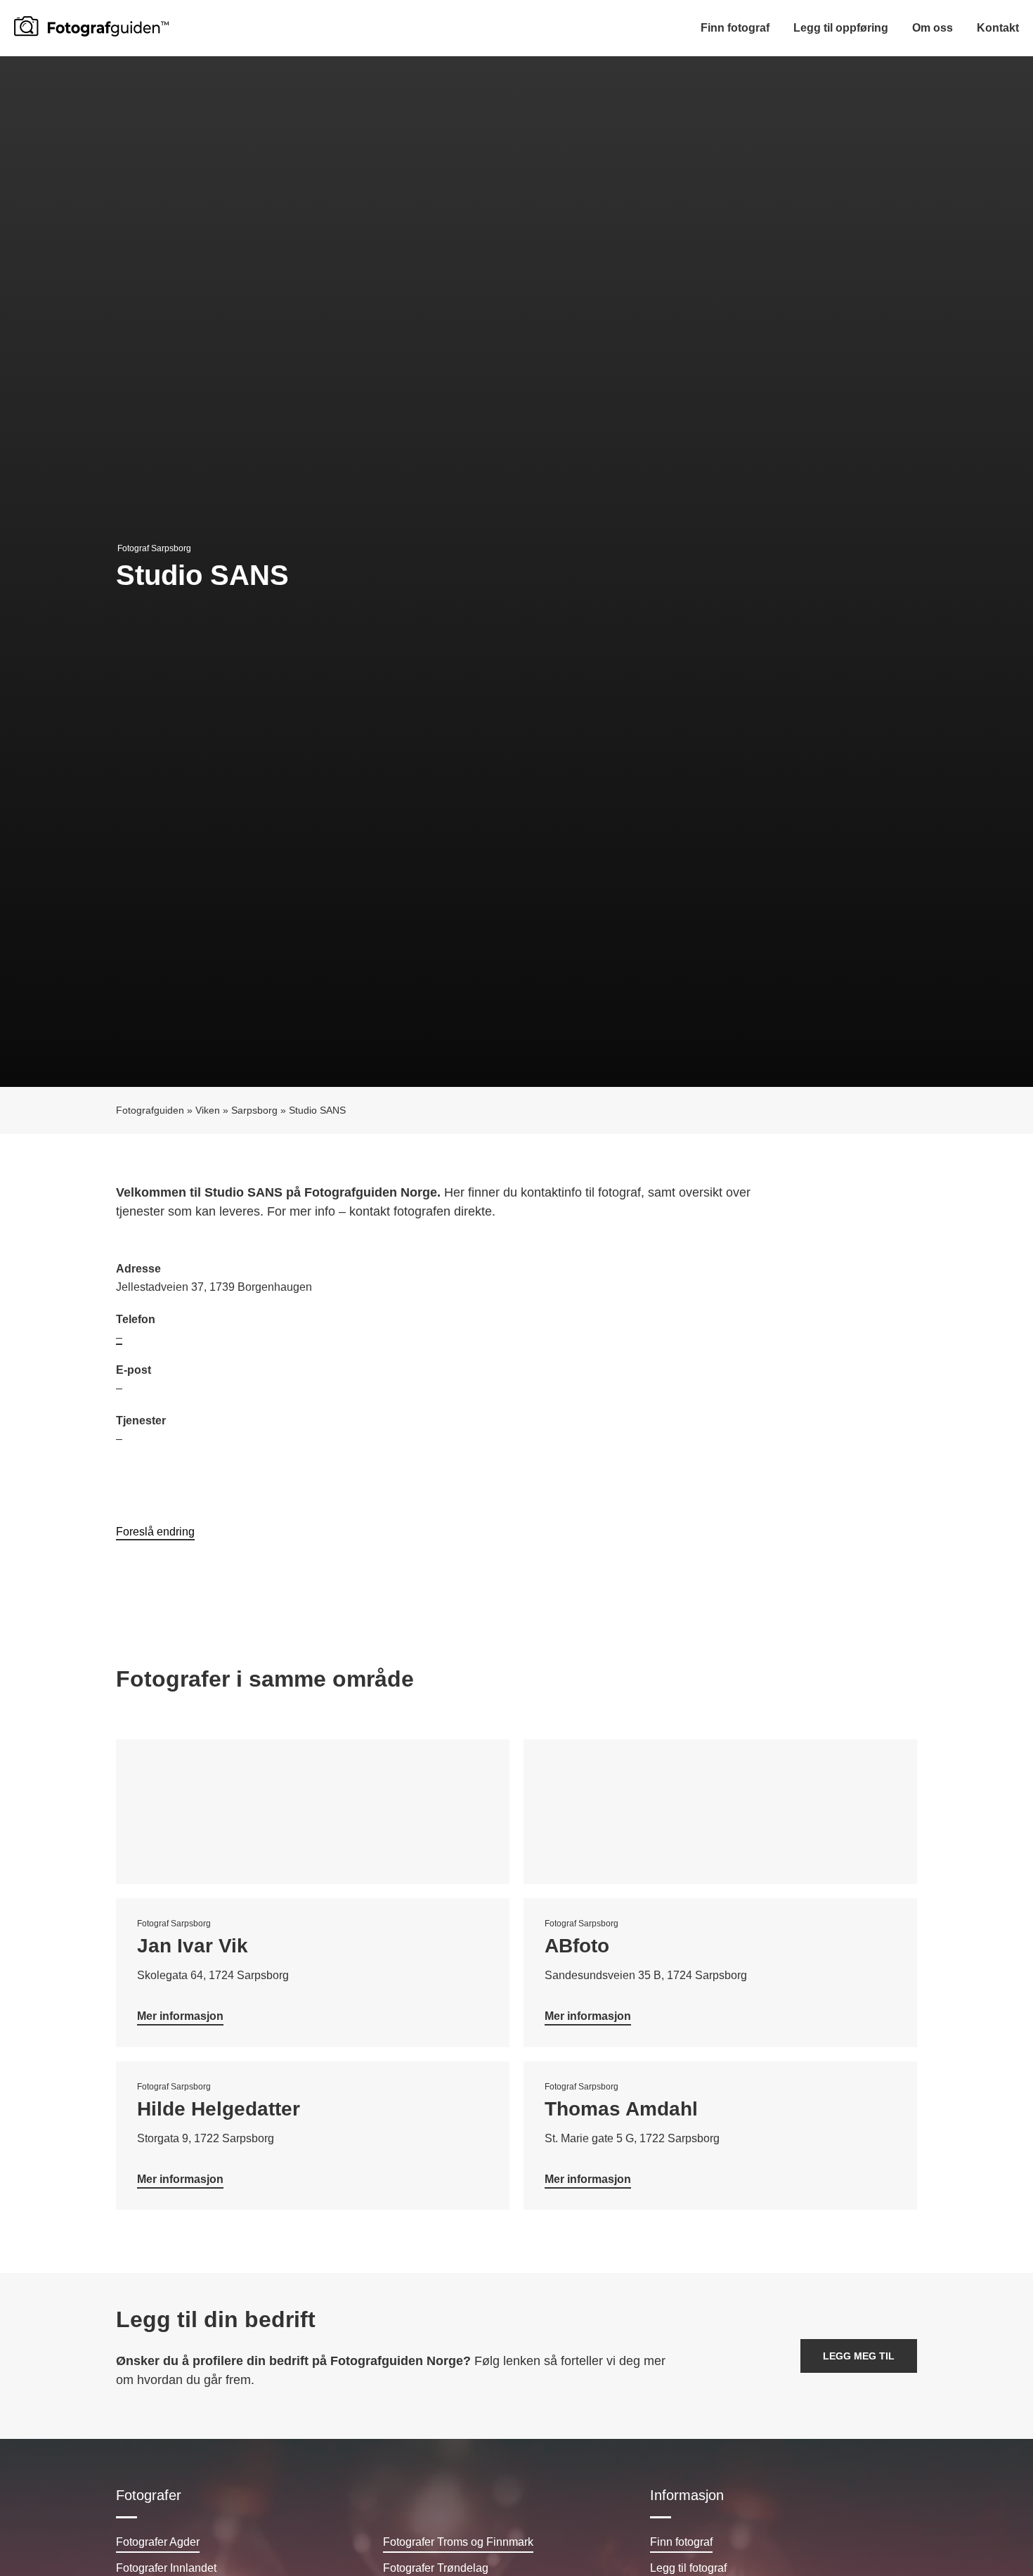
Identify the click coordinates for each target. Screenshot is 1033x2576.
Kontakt (998, 28)
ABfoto (577, 1946)
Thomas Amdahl (621, 2109)
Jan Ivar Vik (193, 1946)
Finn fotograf (735, 28)
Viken (208, 1110)
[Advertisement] (717, 1362)
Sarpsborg (254, 1110)
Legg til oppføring (841, 28)
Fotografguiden (150, 1110)
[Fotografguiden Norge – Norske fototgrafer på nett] (91, 26)
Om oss (933, 28)
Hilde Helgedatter (219, 2109)
